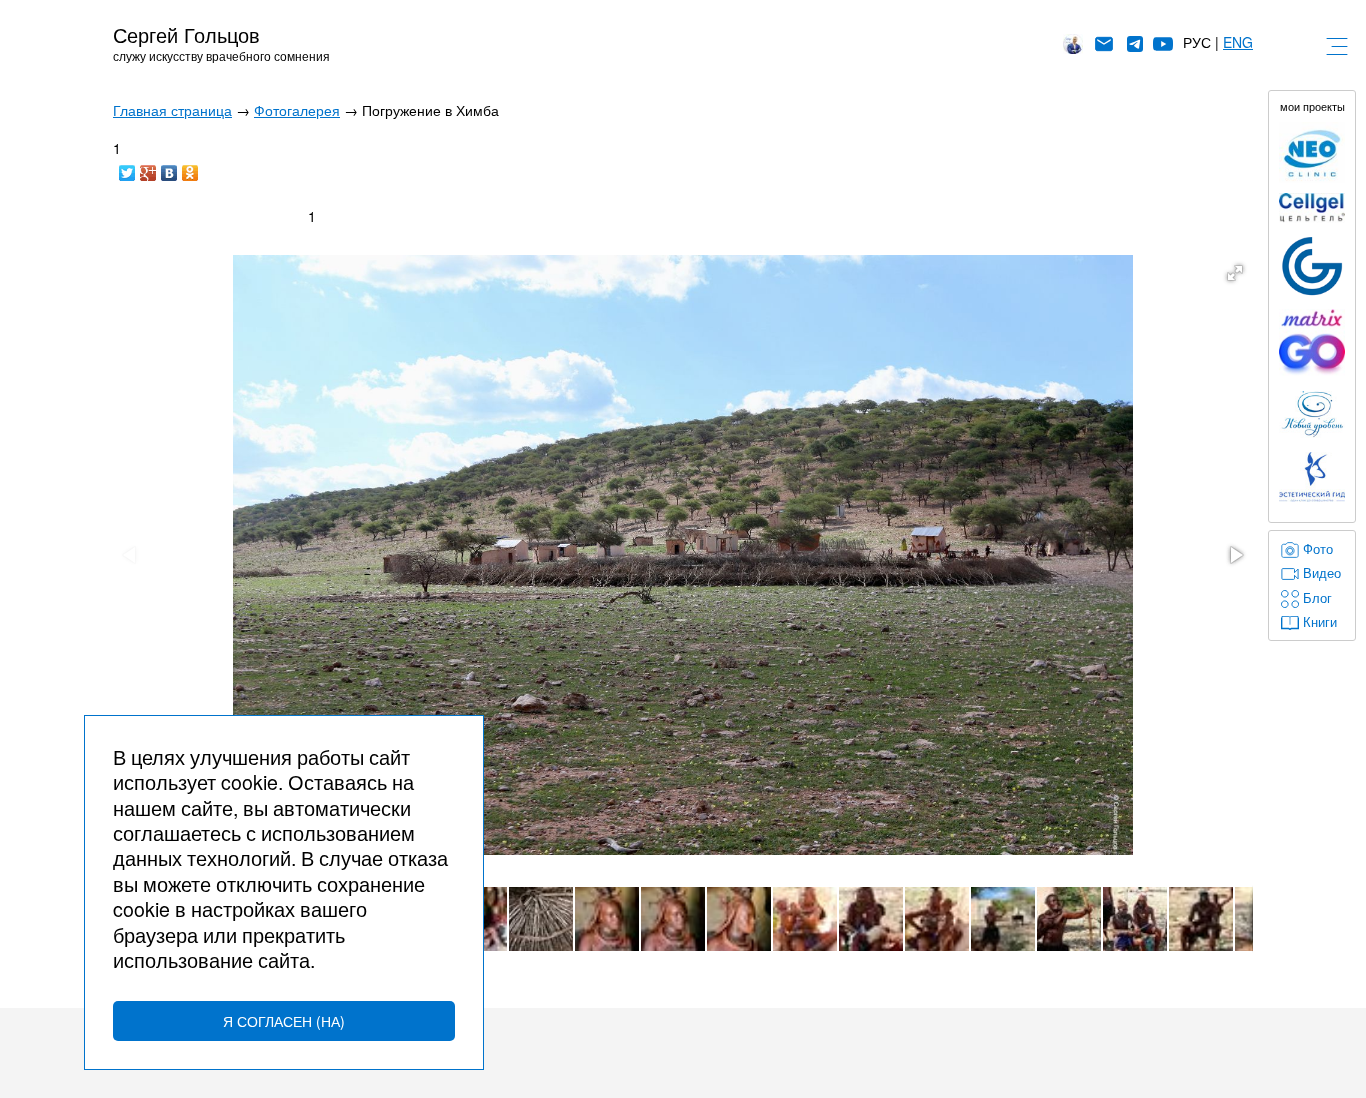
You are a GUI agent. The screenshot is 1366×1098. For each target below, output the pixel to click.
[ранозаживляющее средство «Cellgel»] (1312, 208)
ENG (1238, 42)
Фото (1318, 549)
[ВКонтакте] (169, 168)
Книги (1320, 622)
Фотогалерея (297, 110)
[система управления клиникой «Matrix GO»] (1312, 342)
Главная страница (172, 110)
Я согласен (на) (284, 1021)
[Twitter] (127, 168)
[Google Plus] (148, 168)
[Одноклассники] (190, 168)
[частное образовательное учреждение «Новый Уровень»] (1312, 414)
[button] (1235, 273)
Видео (1322, 573)
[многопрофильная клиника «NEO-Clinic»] (1312, 152)
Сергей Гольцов (186, 34)
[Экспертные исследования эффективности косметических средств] (1312, 266)
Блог (1317, 598)
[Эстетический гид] (1312, 477)
